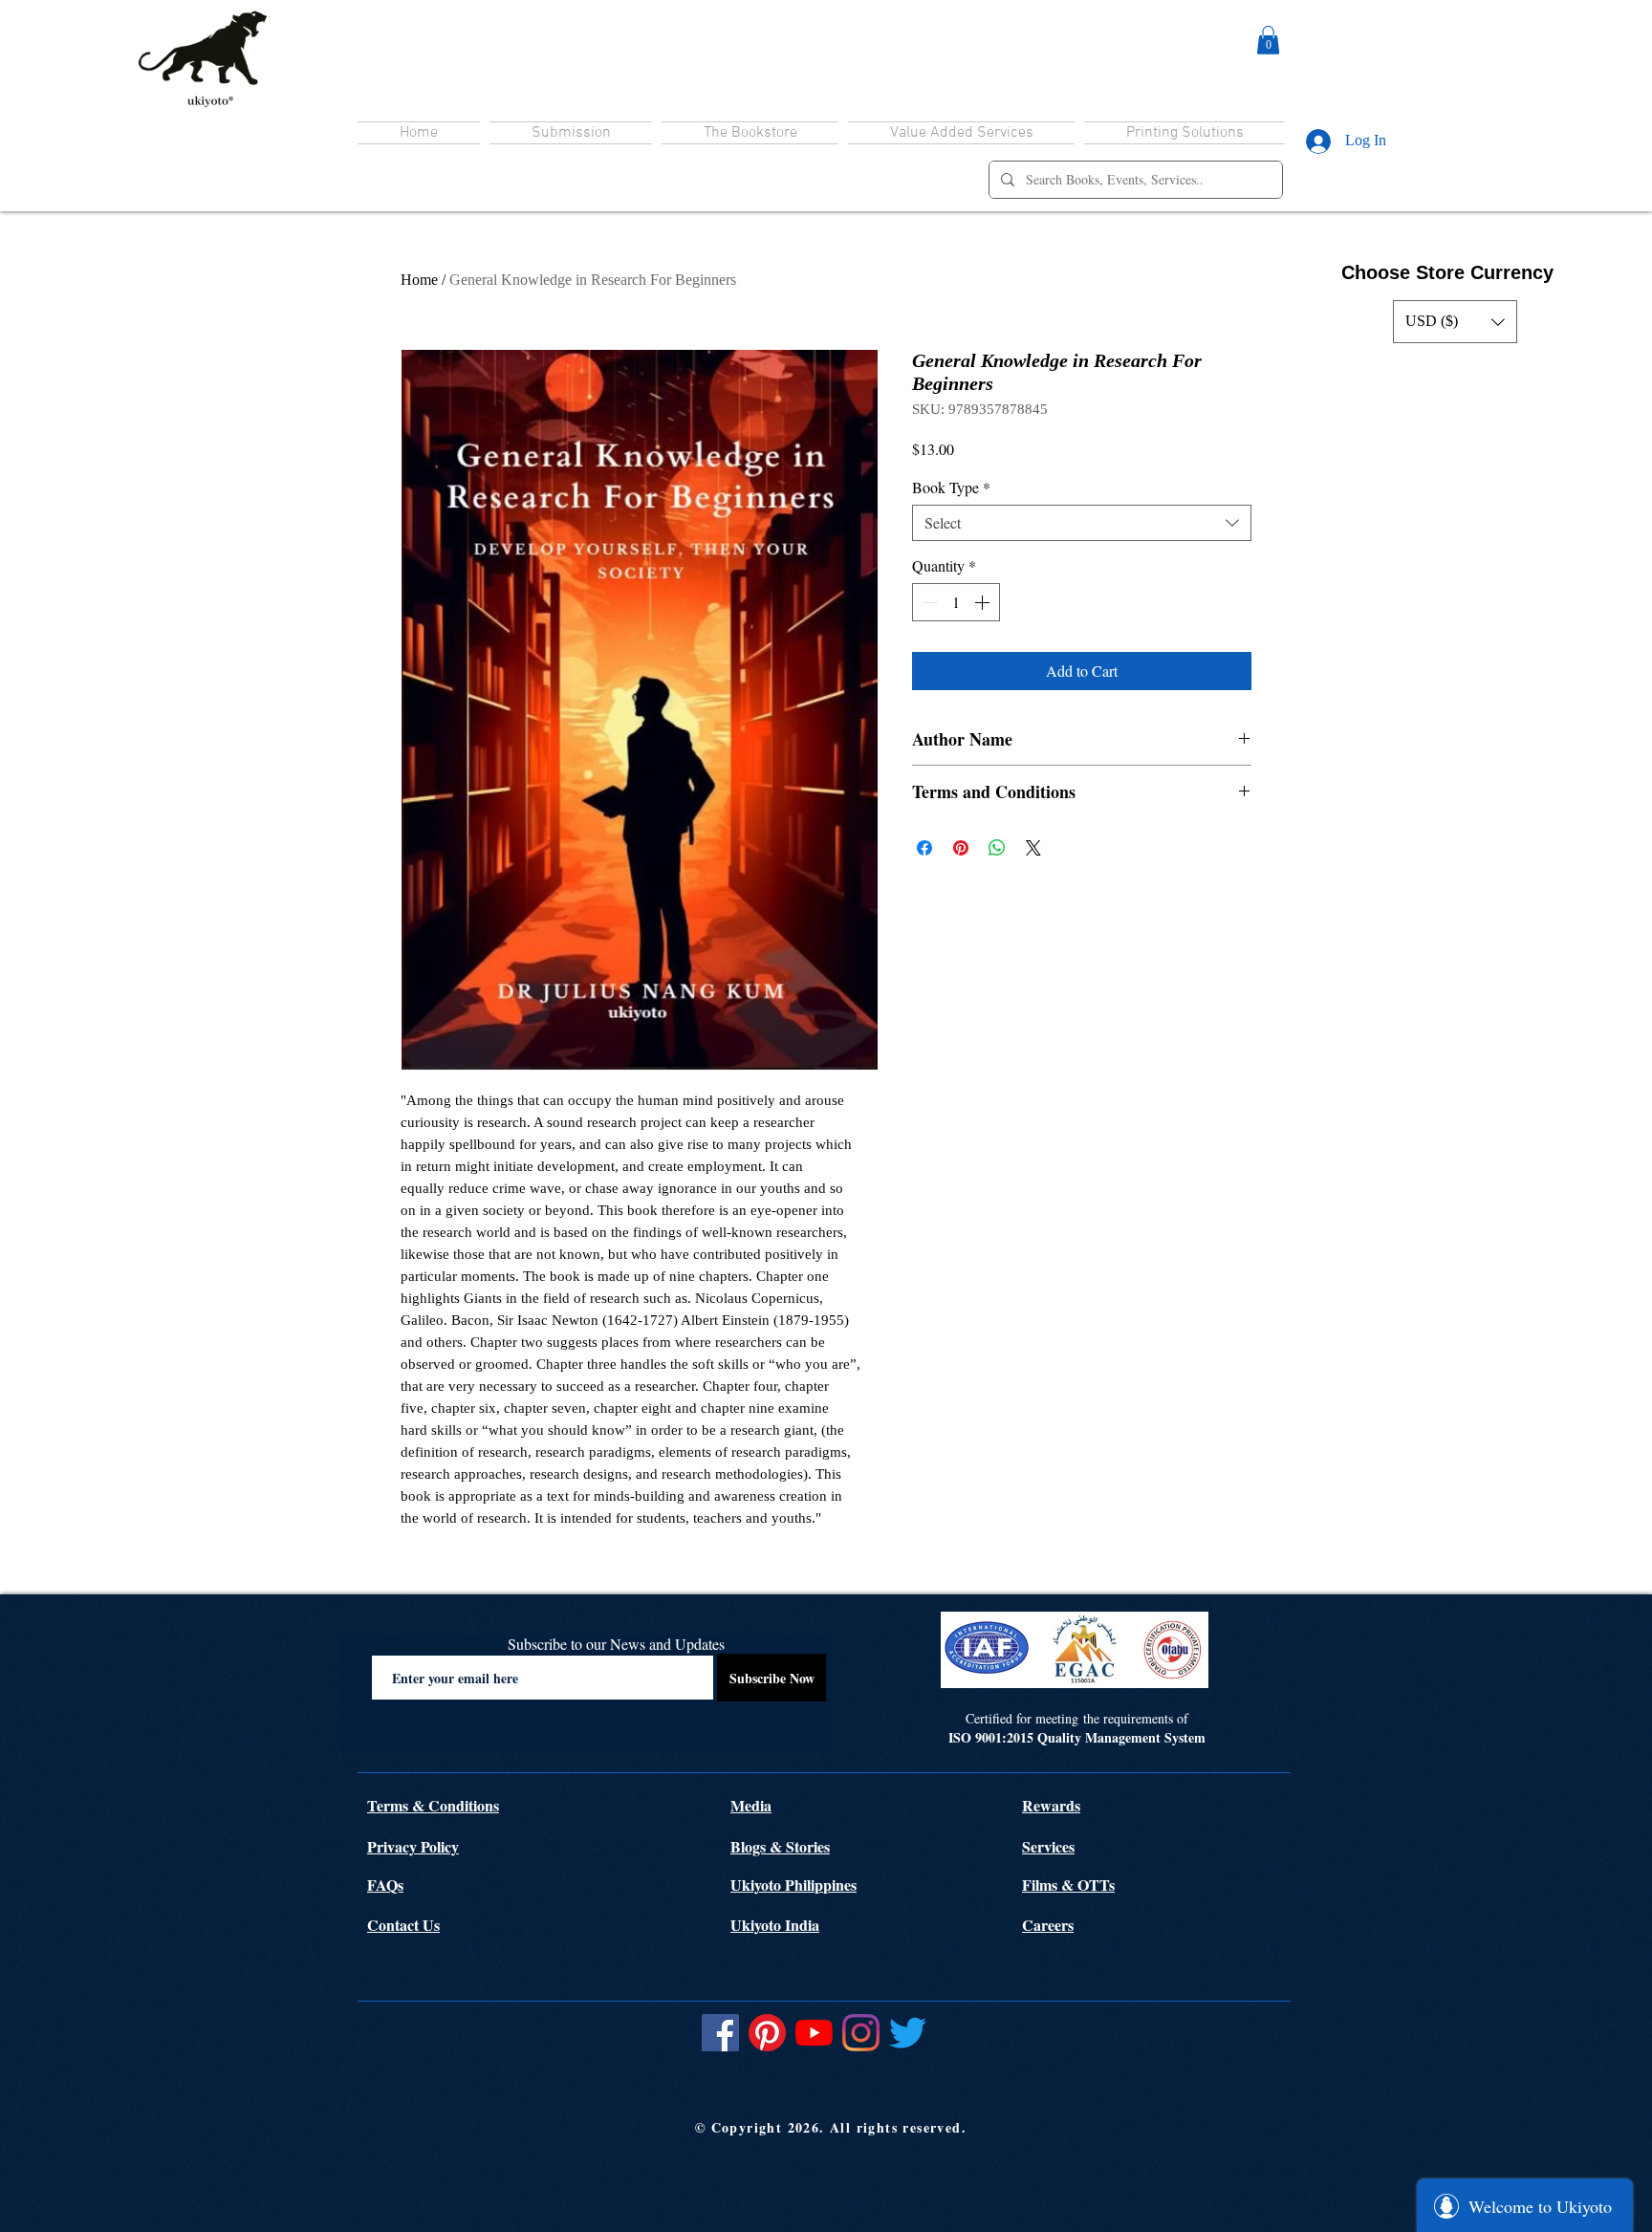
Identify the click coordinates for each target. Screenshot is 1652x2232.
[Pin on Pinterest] (961, 848)
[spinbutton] (956, 602)
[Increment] (984, 602)
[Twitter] (908, 2033)
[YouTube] (814, 2033)
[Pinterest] (767, 2033)
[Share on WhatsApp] (997, 848)
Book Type (951, 488)
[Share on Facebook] (924, 848)
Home (419, 280)
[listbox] (1455, 322)
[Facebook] (720, 2033)
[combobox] (1082, 523)
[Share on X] (1033, 848)
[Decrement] (928, 602)
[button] (1268, 40)
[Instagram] (861, 2033)
